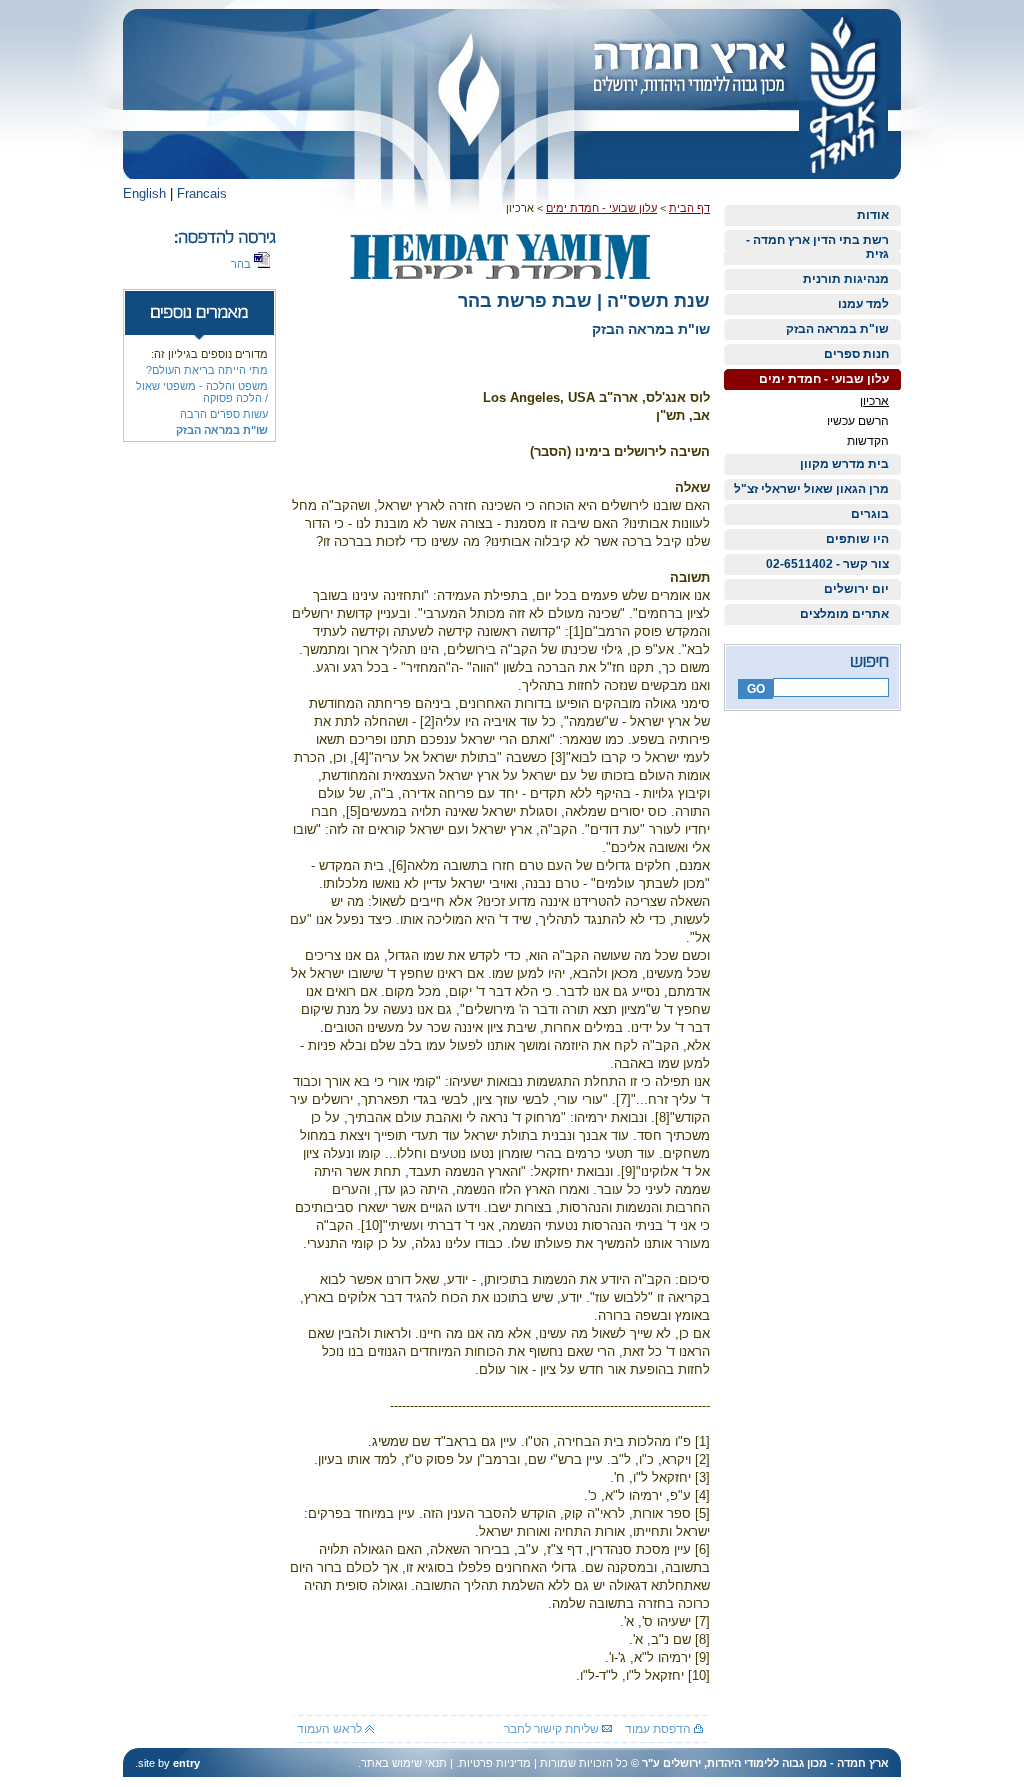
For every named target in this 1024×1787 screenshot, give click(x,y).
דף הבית (689, 208)
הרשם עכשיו (858, 421)
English (144, 193)
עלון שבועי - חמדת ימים (824, 379)
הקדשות (868, 441)
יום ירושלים (856, 589)
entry (186, 1763)
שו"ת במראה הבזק (837, 329)
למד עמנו (863, 304)
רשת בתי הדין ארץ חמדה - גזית (817, 247)
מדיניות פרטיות (495, 1763)
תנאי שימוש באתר (404, 1763)
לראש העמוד (331, 1729)
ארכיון (874, 401)
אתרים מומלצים (844, 614)
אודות (873, 215)
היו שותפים (857, 539)
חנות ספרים (856, 354)
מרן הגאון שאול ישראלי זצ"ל (811, 489)
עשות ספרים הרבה (224, 414)
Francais (202, 193)
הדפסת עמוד (659, 1729)
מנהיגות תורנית (846, 279)
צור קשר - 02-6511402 (827, 564)
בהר (242, 264)
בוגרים (870, 514)
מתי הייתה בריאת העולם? (207, 370)
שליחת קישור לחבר (553, 1729)
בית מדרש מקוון (844, 464)
